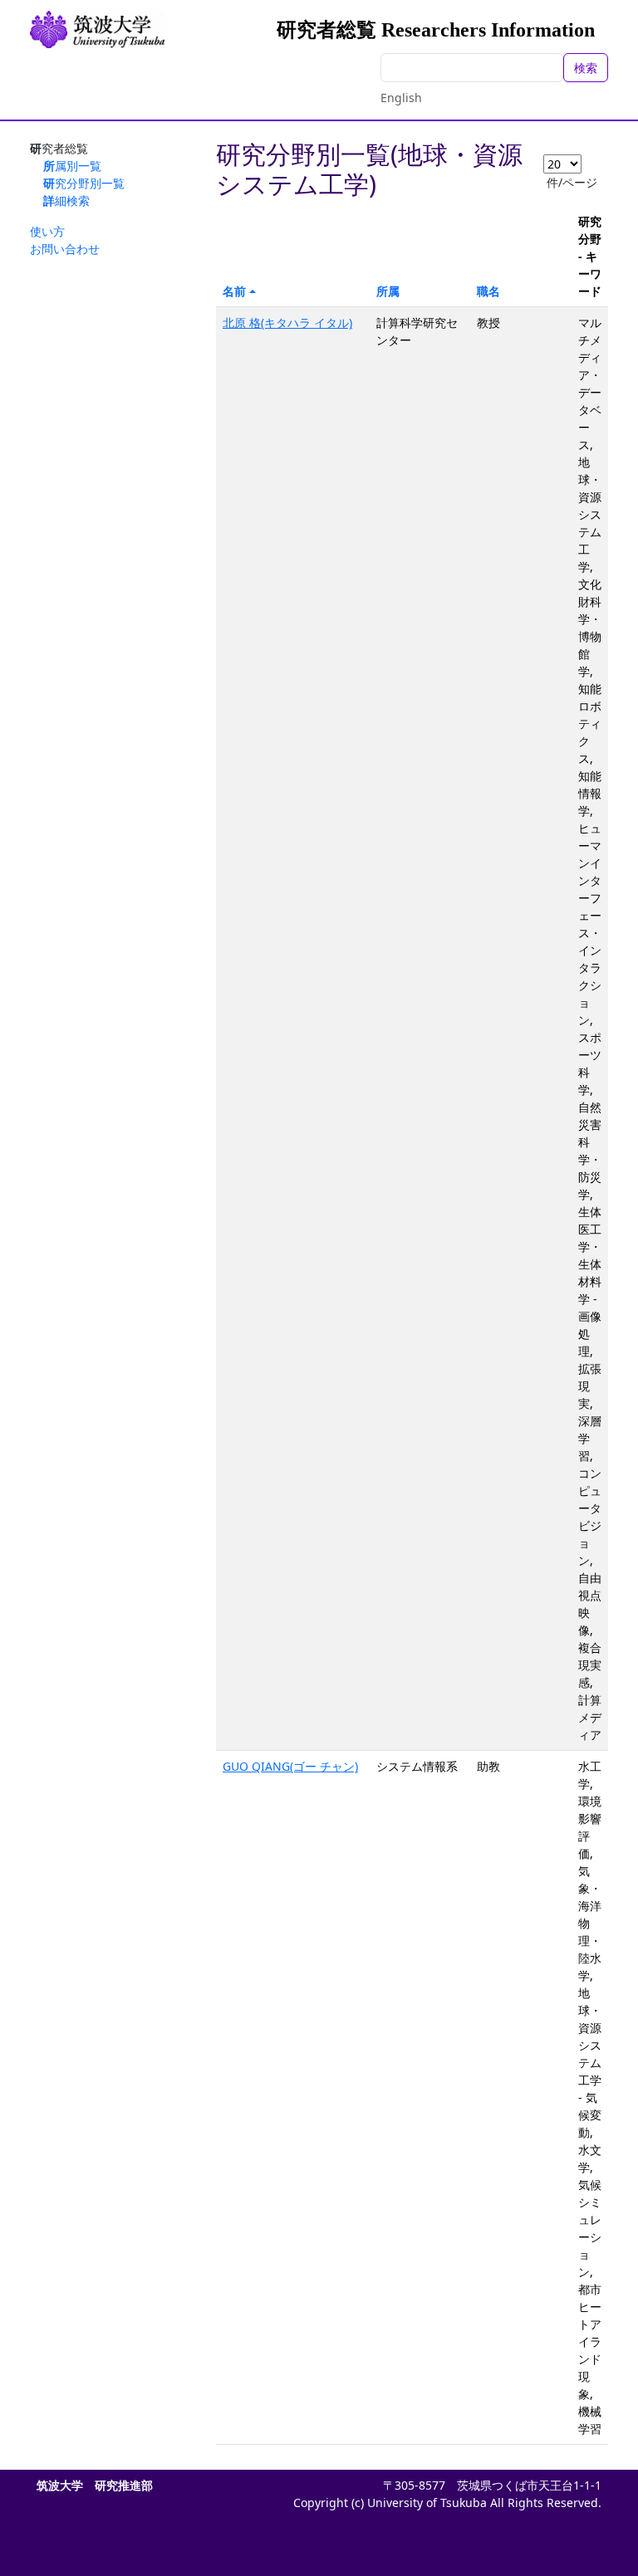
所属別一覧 (72, 166)
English (401, 98)
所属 (388, 291)
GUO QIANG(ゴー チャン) (290, 1766)
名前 (234, 291)
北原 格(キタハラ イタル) (287, 323)
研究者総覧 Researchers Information (436, 30)
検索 (586, 68)
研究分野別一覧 (84, 183)
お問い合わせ (65, 249)
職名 (488, 291)
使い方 (47, 231)
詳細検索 (66, 200)
